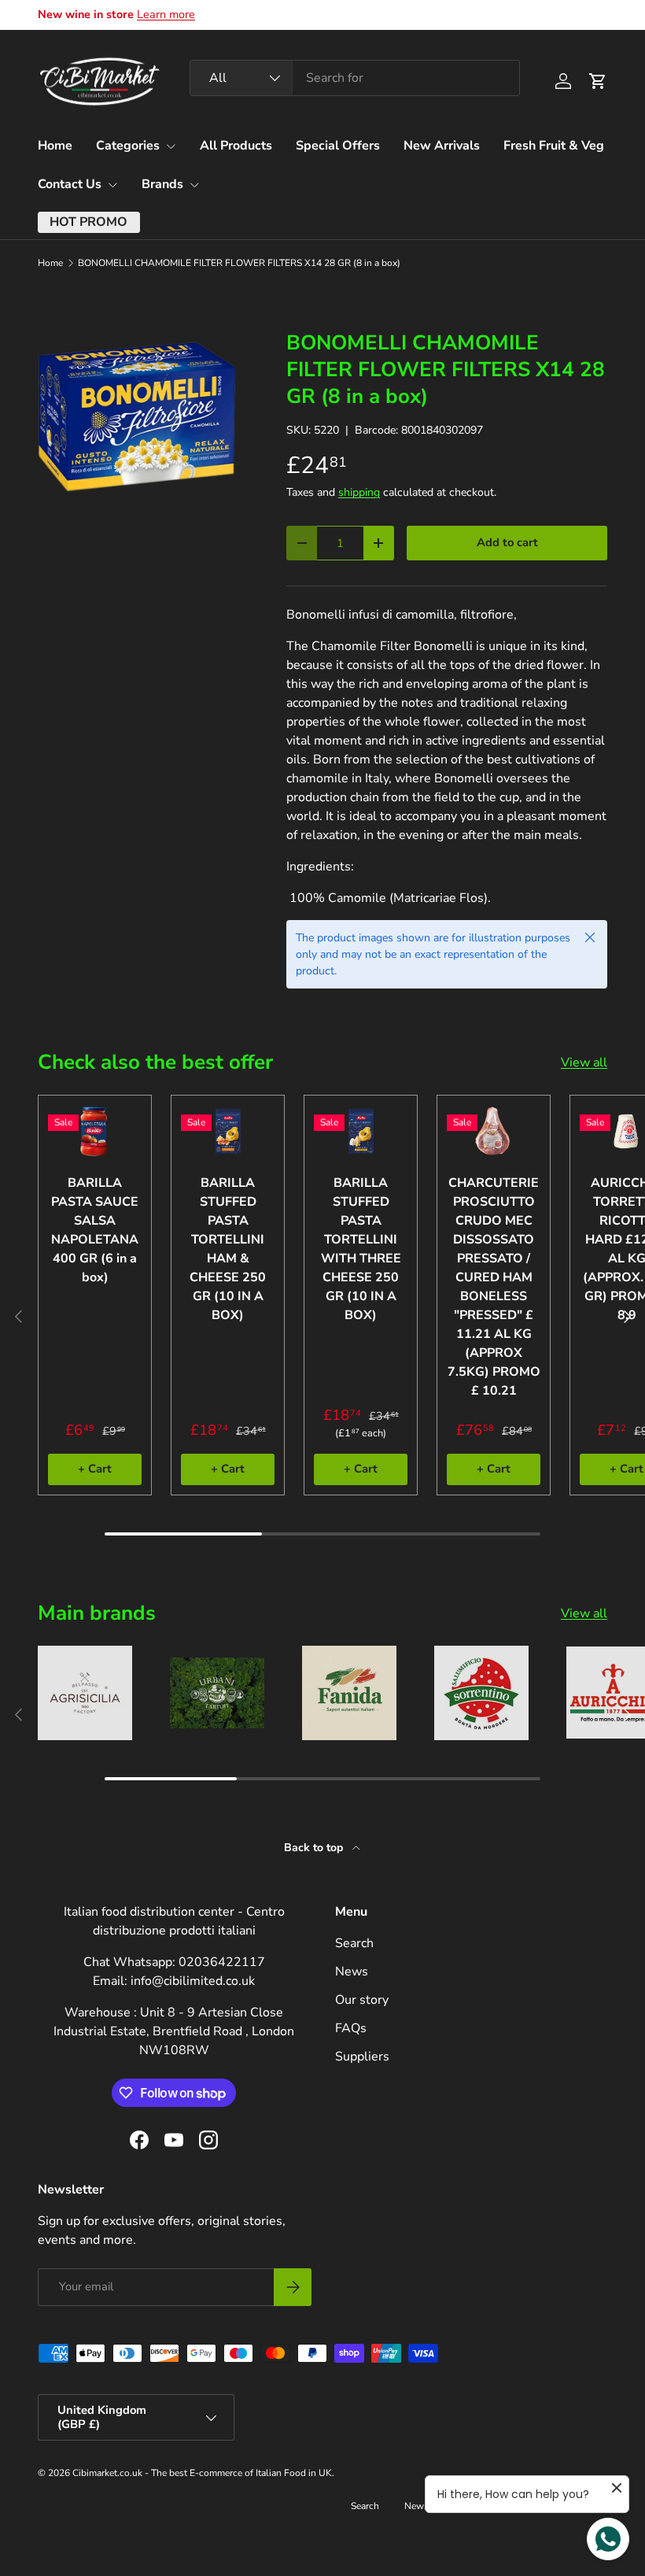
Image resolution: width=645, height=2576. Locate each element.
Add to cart (507, 542)
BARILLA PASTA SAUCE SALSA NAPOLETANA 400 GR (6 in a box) (95, 1230)
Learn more (166, 14)
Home (55, 146)
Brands (162, 184)
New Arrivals (442, 146)
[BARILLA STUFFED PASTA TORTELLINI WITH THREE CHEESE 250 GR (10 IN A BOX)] (361, 1131)
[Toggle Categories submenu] (171, 146)
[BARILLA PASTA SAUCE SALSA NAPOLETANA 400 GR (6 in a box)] (95, 1131)
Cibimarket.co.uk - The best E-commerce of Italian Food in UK (202, 2473)
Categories (128, 146)
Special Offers (338, 146)
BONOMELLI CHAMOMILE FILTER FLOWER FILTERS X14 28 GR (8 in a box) (239, 263)
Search (354, 1943)
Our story (362, 2000)
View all (584, 1063)
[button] (598, 81)
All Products (236, 146)
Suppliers (362, 2057)
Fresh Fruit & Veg (554, 146)
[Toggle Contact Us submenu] (112, 185)
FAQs (351, 2028)
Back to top (315, 1848)
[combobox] (355, 78)
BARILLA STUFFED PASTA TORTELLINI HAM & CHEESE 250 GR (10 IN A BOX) (228, 1249)
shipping (359, 492)
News (352, 1972)
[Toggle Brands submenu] (194, 185)
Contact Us (70, 184)
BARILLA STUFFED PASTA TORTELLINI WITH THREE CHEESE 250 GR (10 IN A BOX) (361, 1249)
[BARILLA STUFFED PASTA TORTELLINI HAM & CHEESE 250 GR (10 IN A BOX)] (228, 1131)
